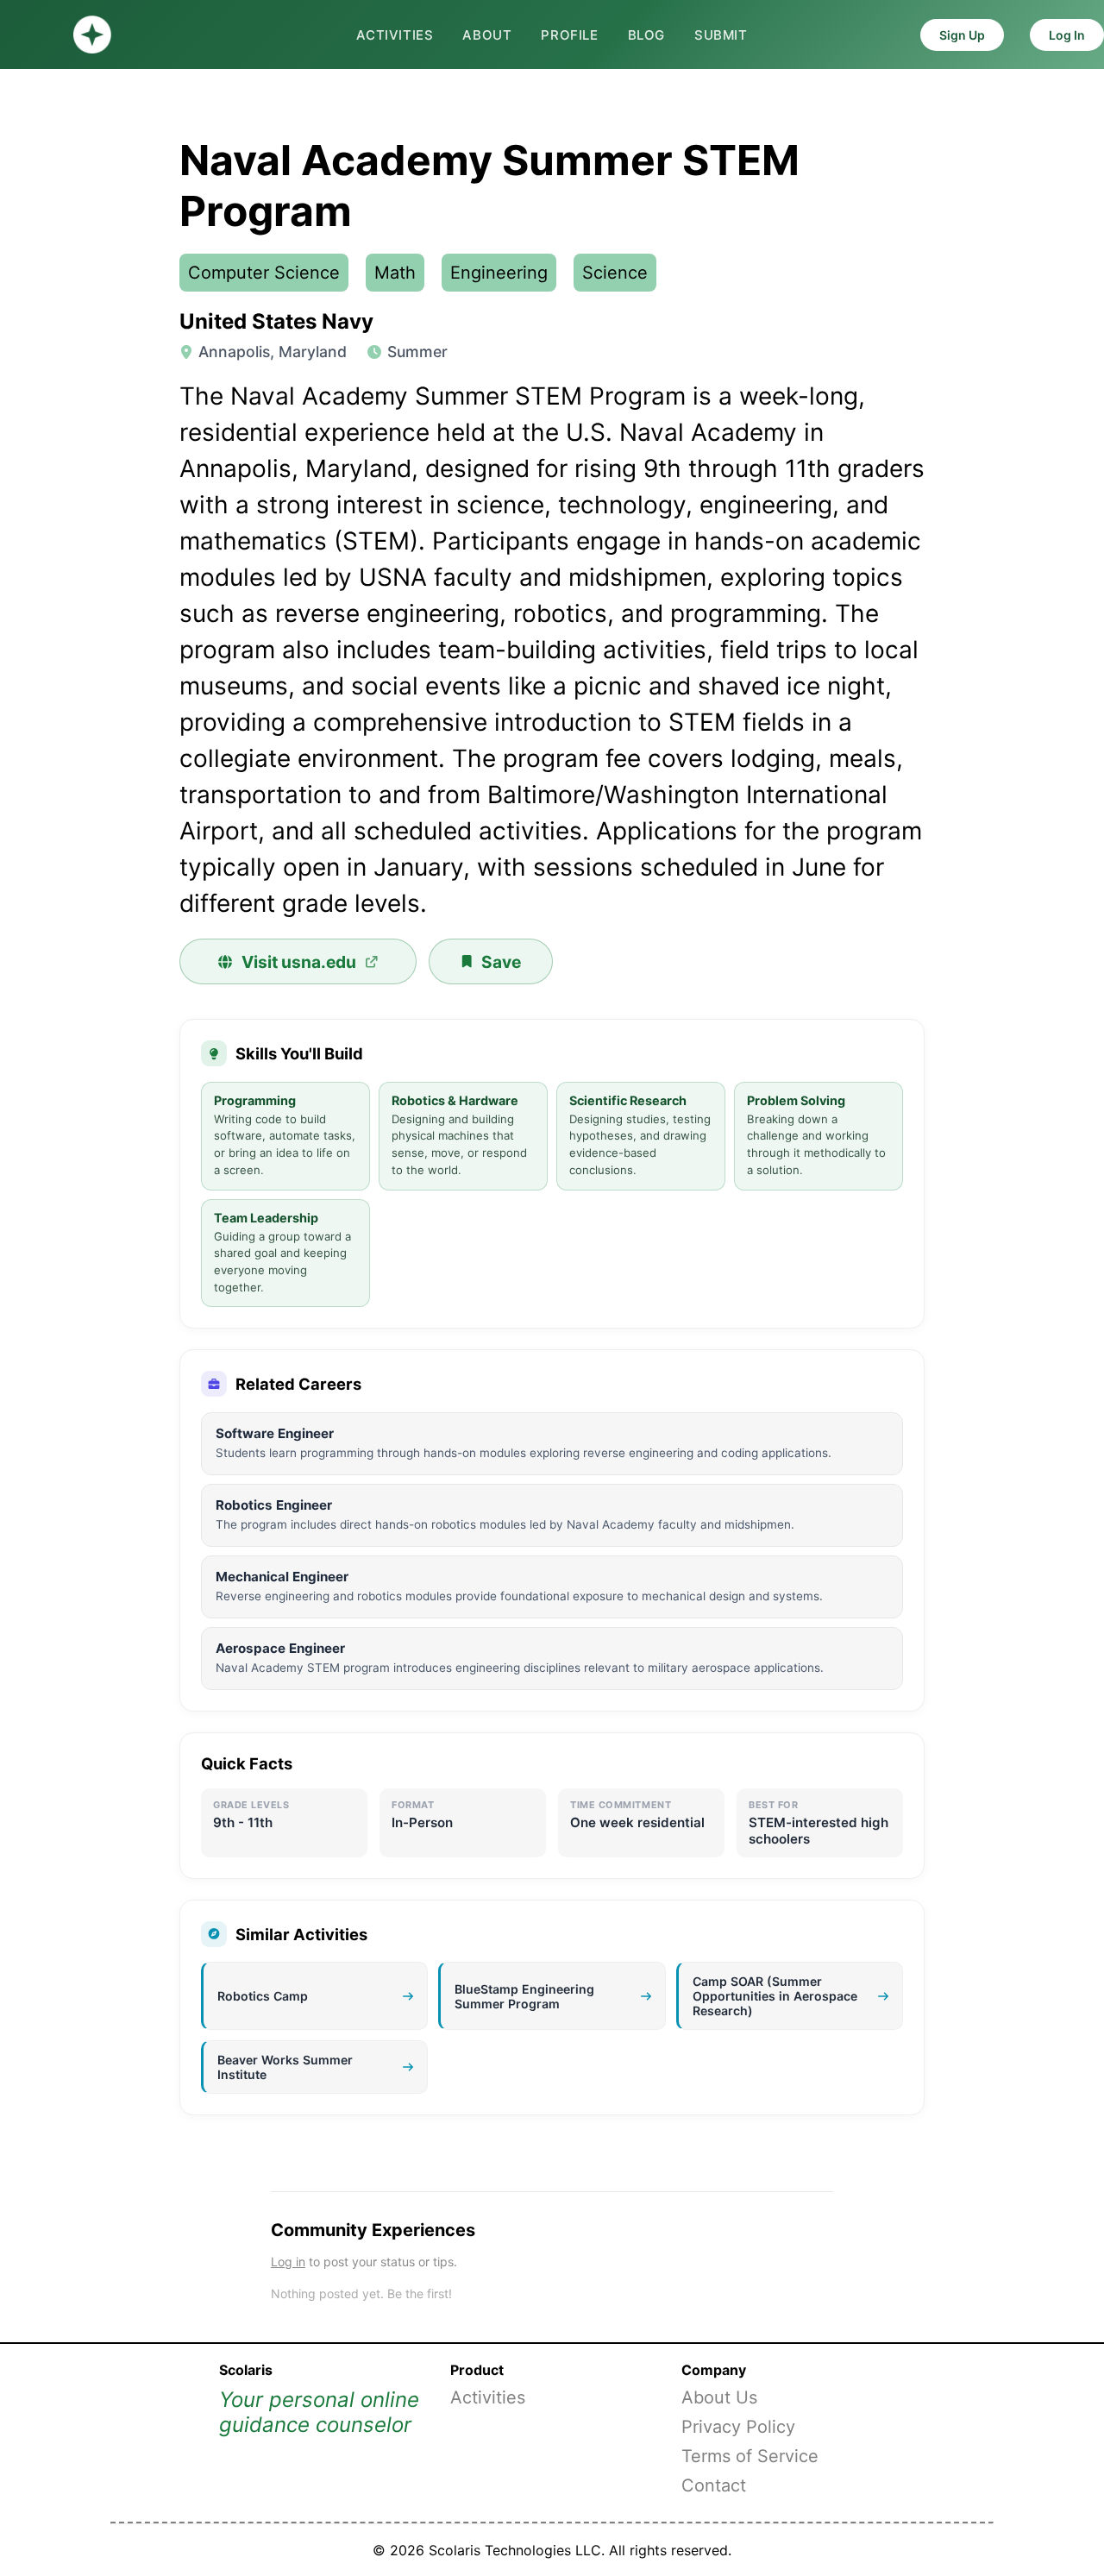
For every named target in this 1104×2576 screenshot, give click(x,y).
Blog (646, 35)
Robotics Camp (263, 1996)
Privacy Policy (738, 2427)
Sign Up (962, 35)
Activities (395, 35)
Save (501, 962)
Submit (721, 35)
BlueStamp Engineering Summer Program (524, 1996)
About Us (719, 2397)
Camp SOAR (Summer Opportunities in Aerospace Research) (775, 1996)
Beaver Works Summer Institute (285, 2067)
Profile (569, 35)
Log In (1067, 35)
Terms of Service (750, 2456)
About (487, 35)
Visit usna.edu (299, 962)
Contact (714, 2485)
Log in (288, 2262)
